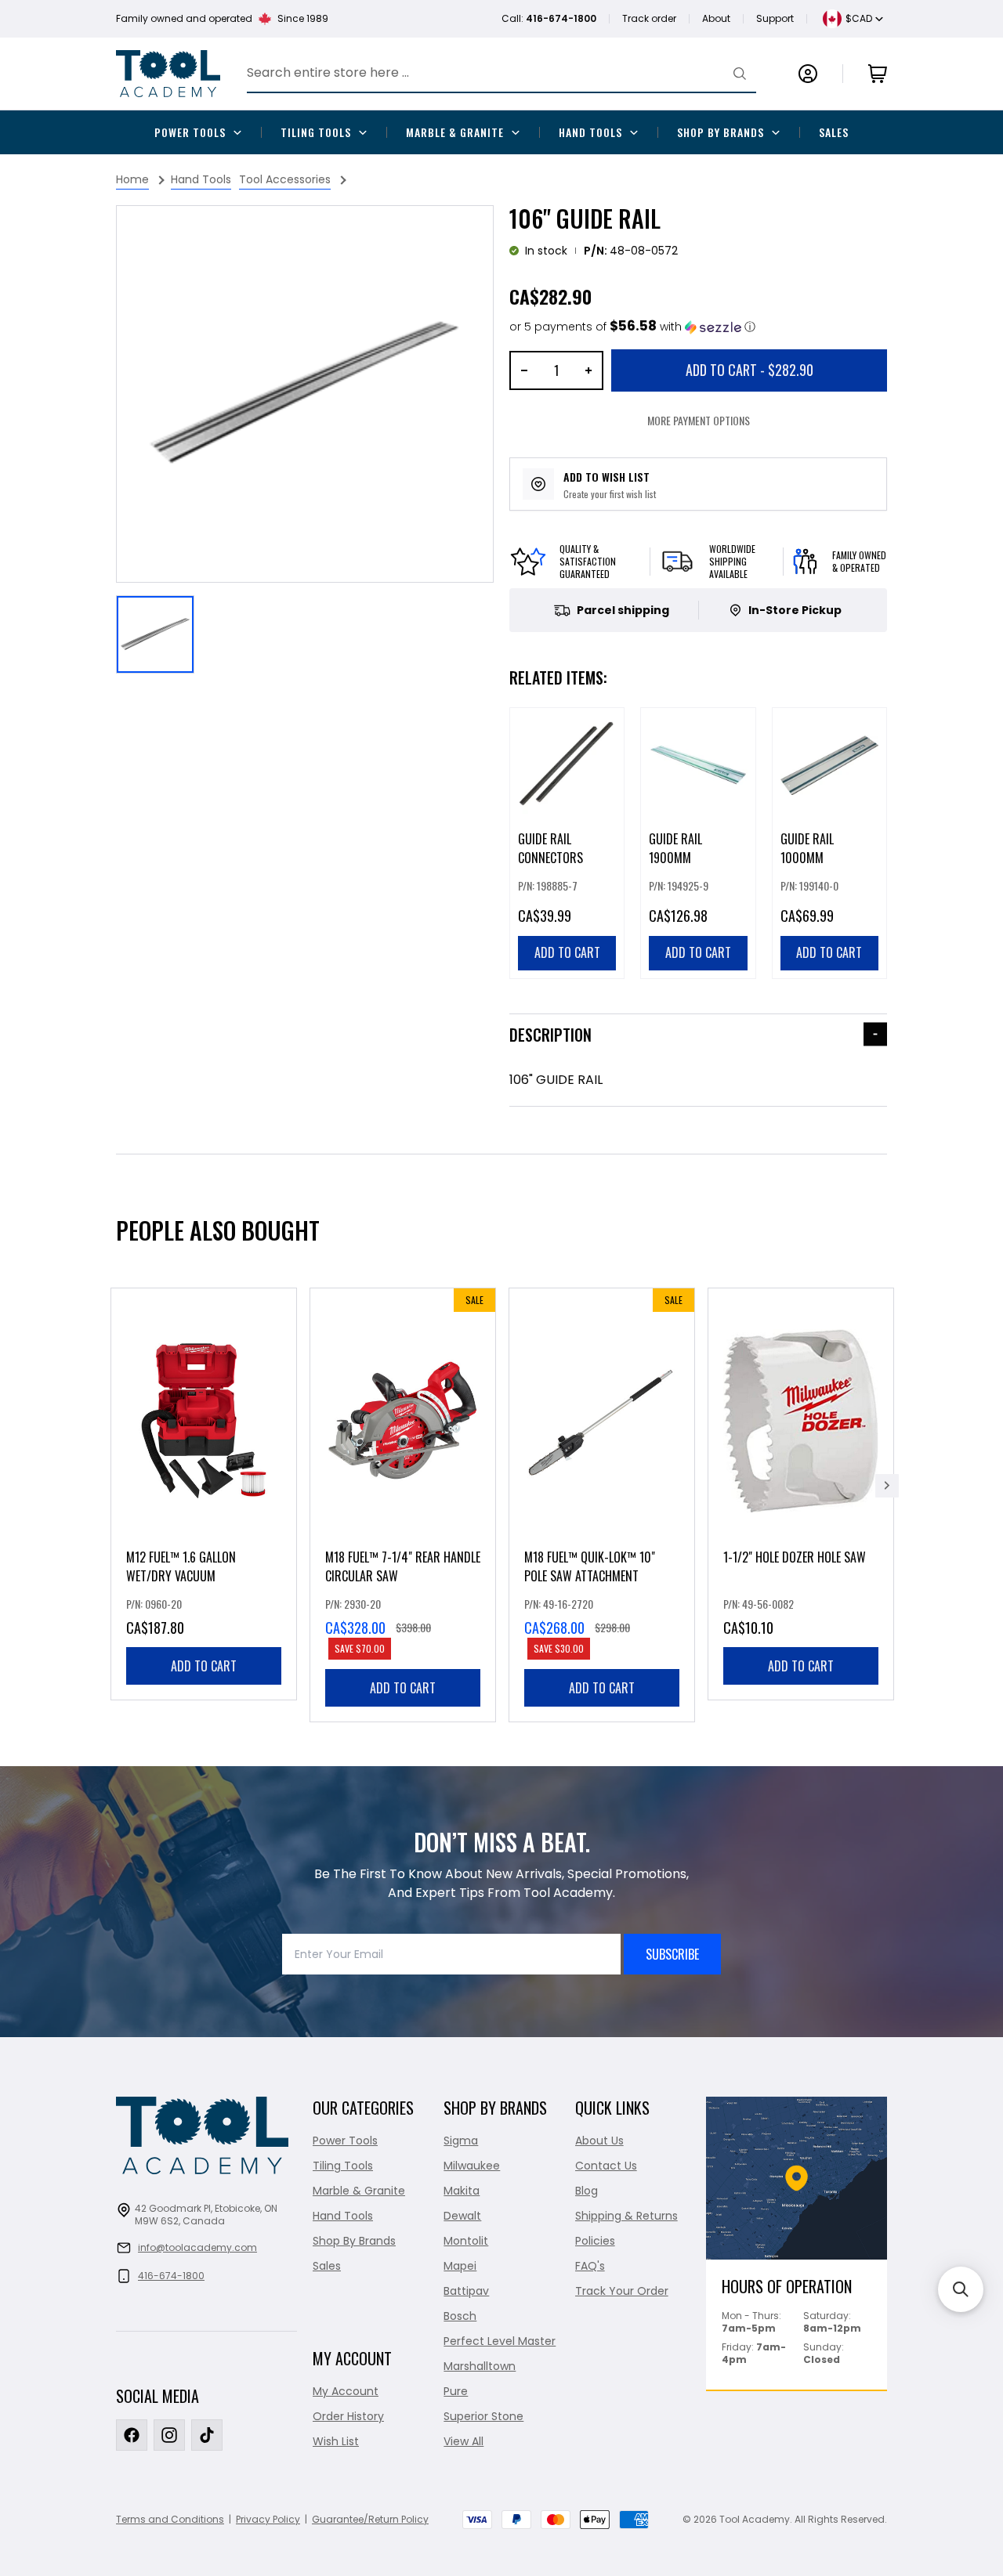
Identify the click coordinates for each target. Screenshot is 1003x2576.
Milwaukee (472, 2166)
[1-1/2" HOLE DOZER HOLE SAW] (801, 1494)
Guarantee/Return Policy (370, 2519)
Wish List (336, 2441)
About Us (599, 2141)
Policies (595, 2241)
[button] (632, 327)
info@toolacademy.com (197, 2247)
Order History (348, 2416)
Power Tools (190, 132)
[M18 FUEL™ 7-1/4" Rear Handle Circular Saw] (403, 1505)
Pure (456, 2391)
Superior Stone (483, 2416)
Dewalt (462, 2216)
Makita (462, 2191)
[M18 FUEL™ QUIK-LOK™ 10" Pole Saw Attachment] (602, 1505)
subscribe (672, 1954)
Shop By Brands (721, 132)
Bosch (460, 2316)
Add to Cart (750, 370)
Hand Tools (590, 132)
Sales (834, 132)
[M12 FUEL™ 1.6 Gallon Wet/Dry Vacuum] (204, 1494)
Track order (649, 18)
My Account (346, 2391)
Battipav (466, 2291)
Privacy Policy (268, 2519)
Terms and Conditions (170, 2519)
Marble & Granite (455, 132)
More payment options (699, 420)
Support (775, 18)
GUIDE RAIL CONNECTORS (550, 848)
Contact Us (606, 2166)
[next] (887, 1486)
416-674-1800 (171, 2276)
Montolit (466, 2241)
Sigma (461, 2141)
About (716, 18)
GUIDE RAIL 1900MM (675, 848)
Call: (549, 18)
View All (463, 2441)
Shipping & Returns (626, 2216)
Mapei (460, 2266)
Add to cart (204, 1666)
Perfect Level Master (500, 2341)
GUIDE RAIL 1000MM (807, 848)
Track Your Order (622, 2291)
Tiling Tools (316, 132)
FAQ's (590, 2266)
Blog (587, 2191)
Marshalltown (480, 2366)
